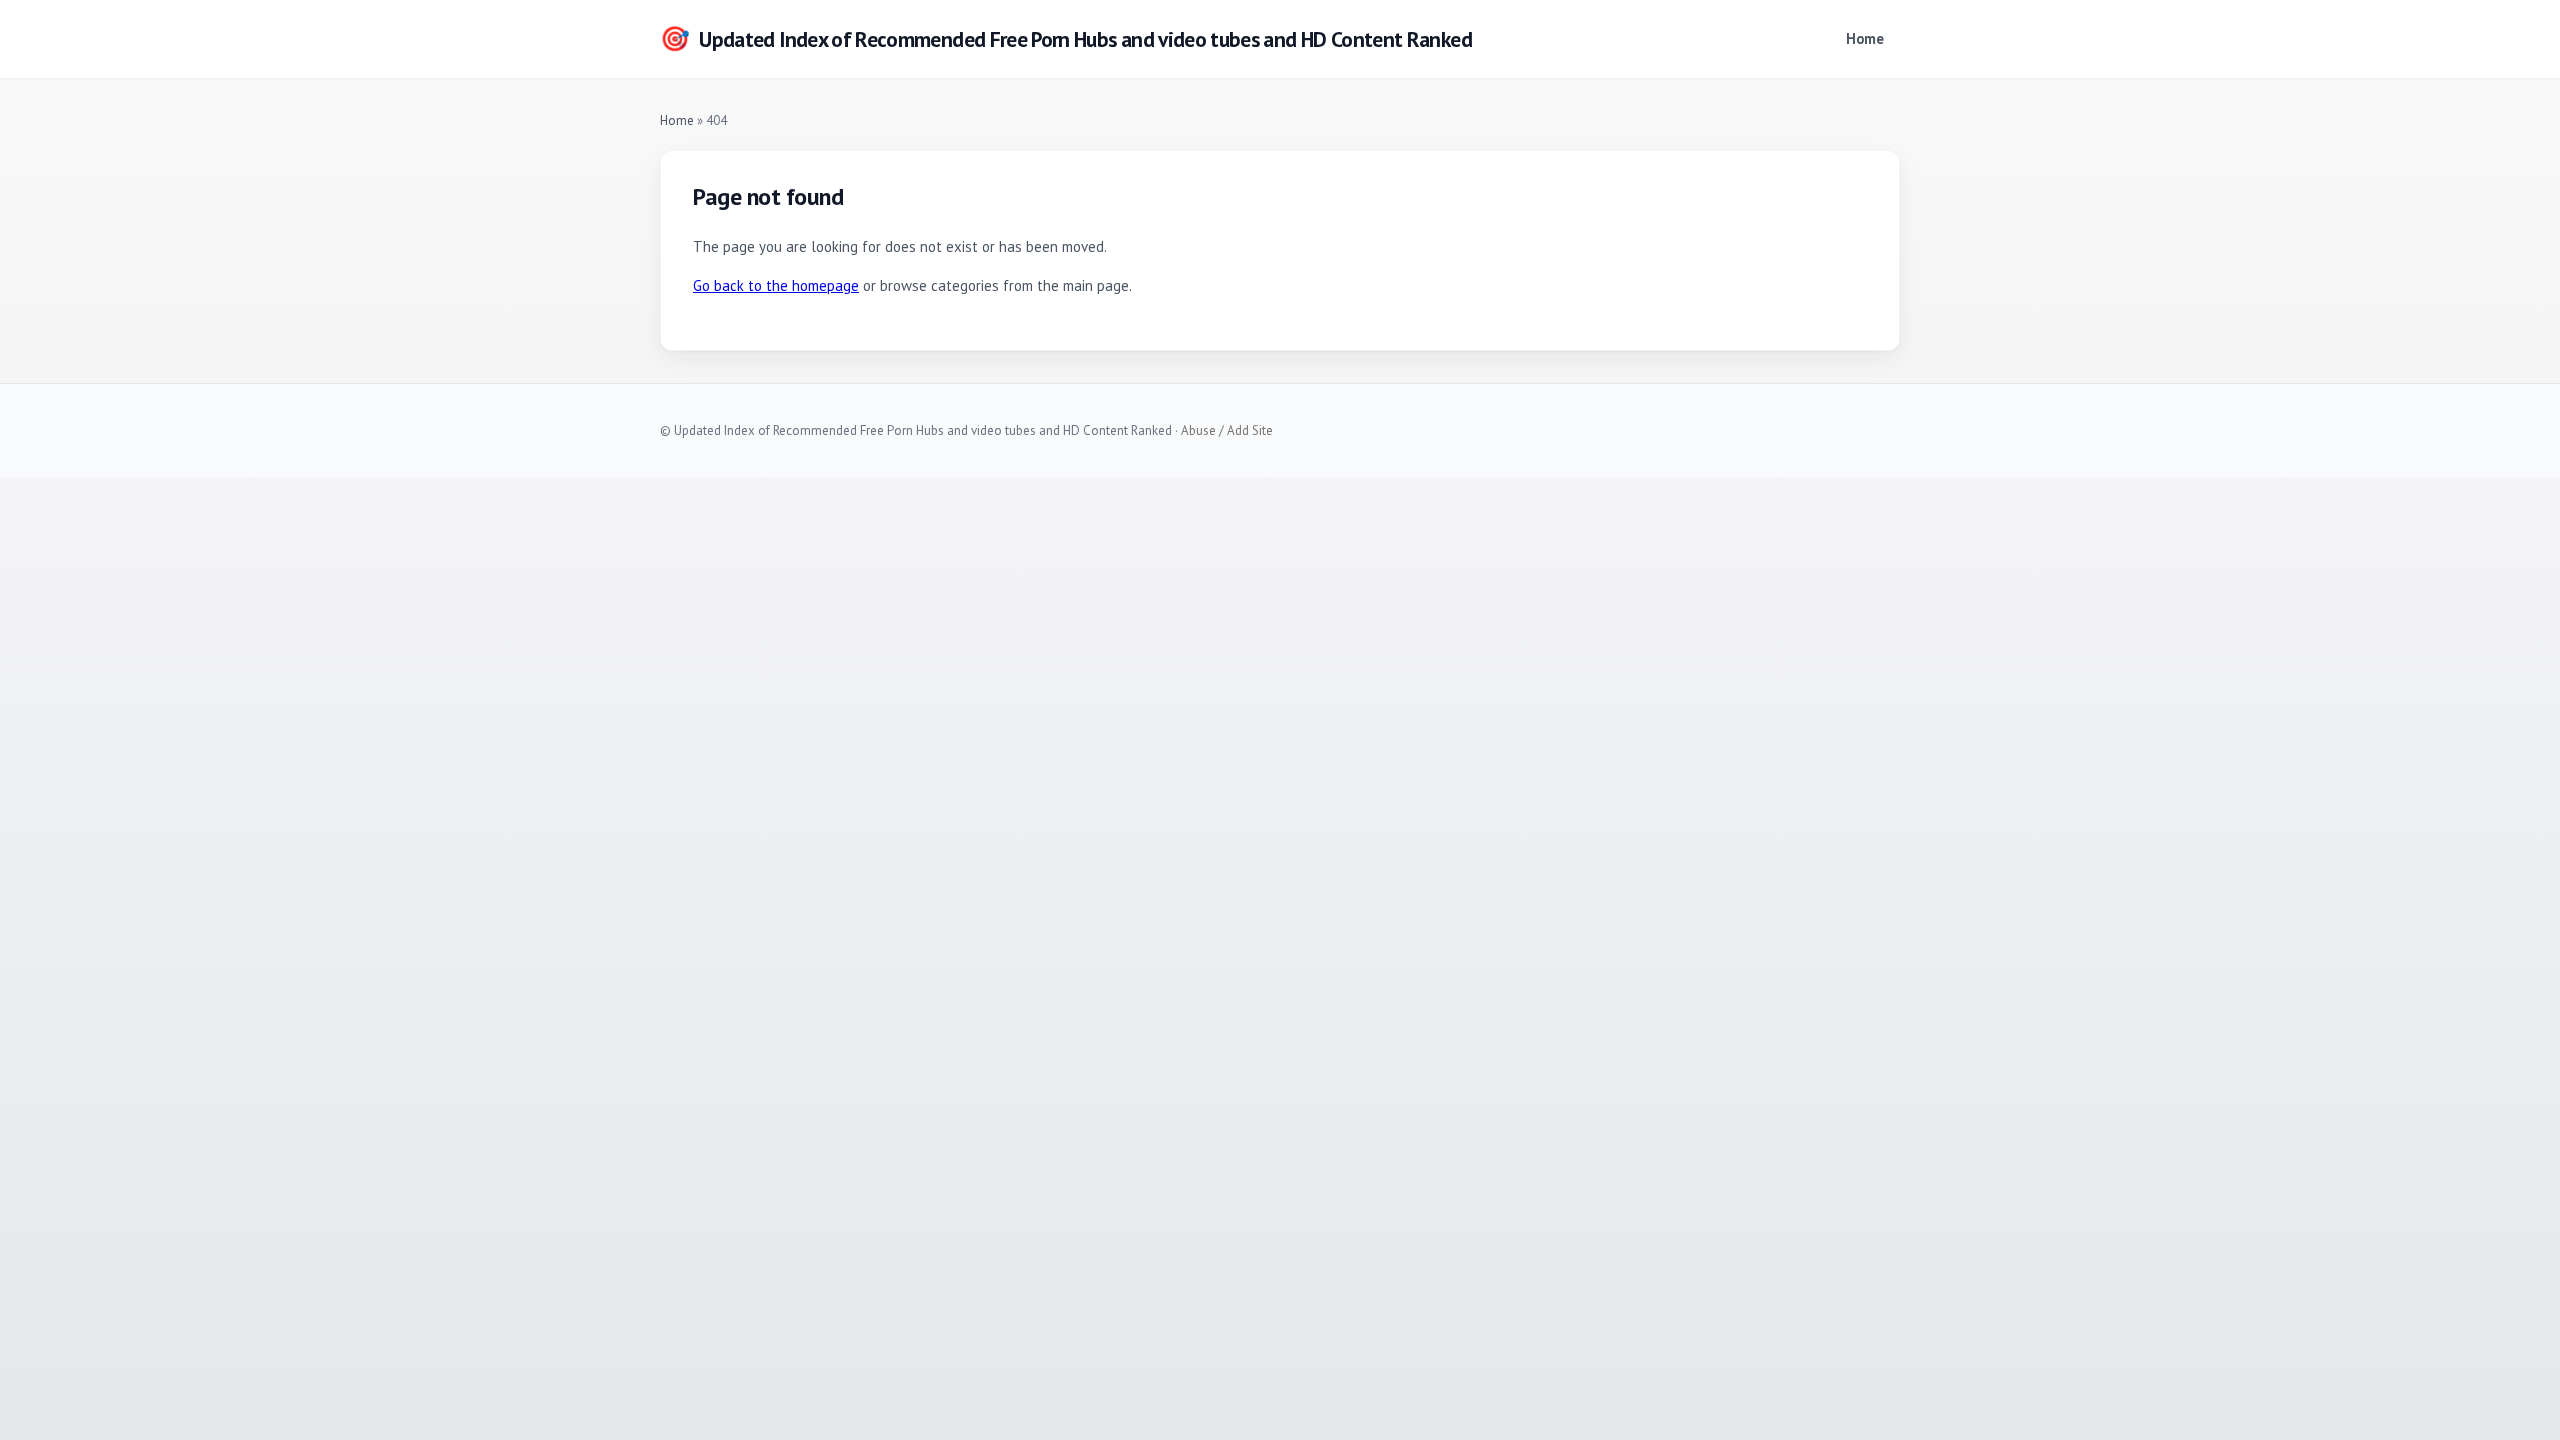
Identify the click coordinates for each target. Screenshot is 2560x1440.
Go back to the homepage (776, 285)
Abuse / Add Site (1227, 430)
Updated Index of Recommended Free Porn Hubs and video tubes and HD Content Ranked (1066, 38)
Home (1865, 38)
